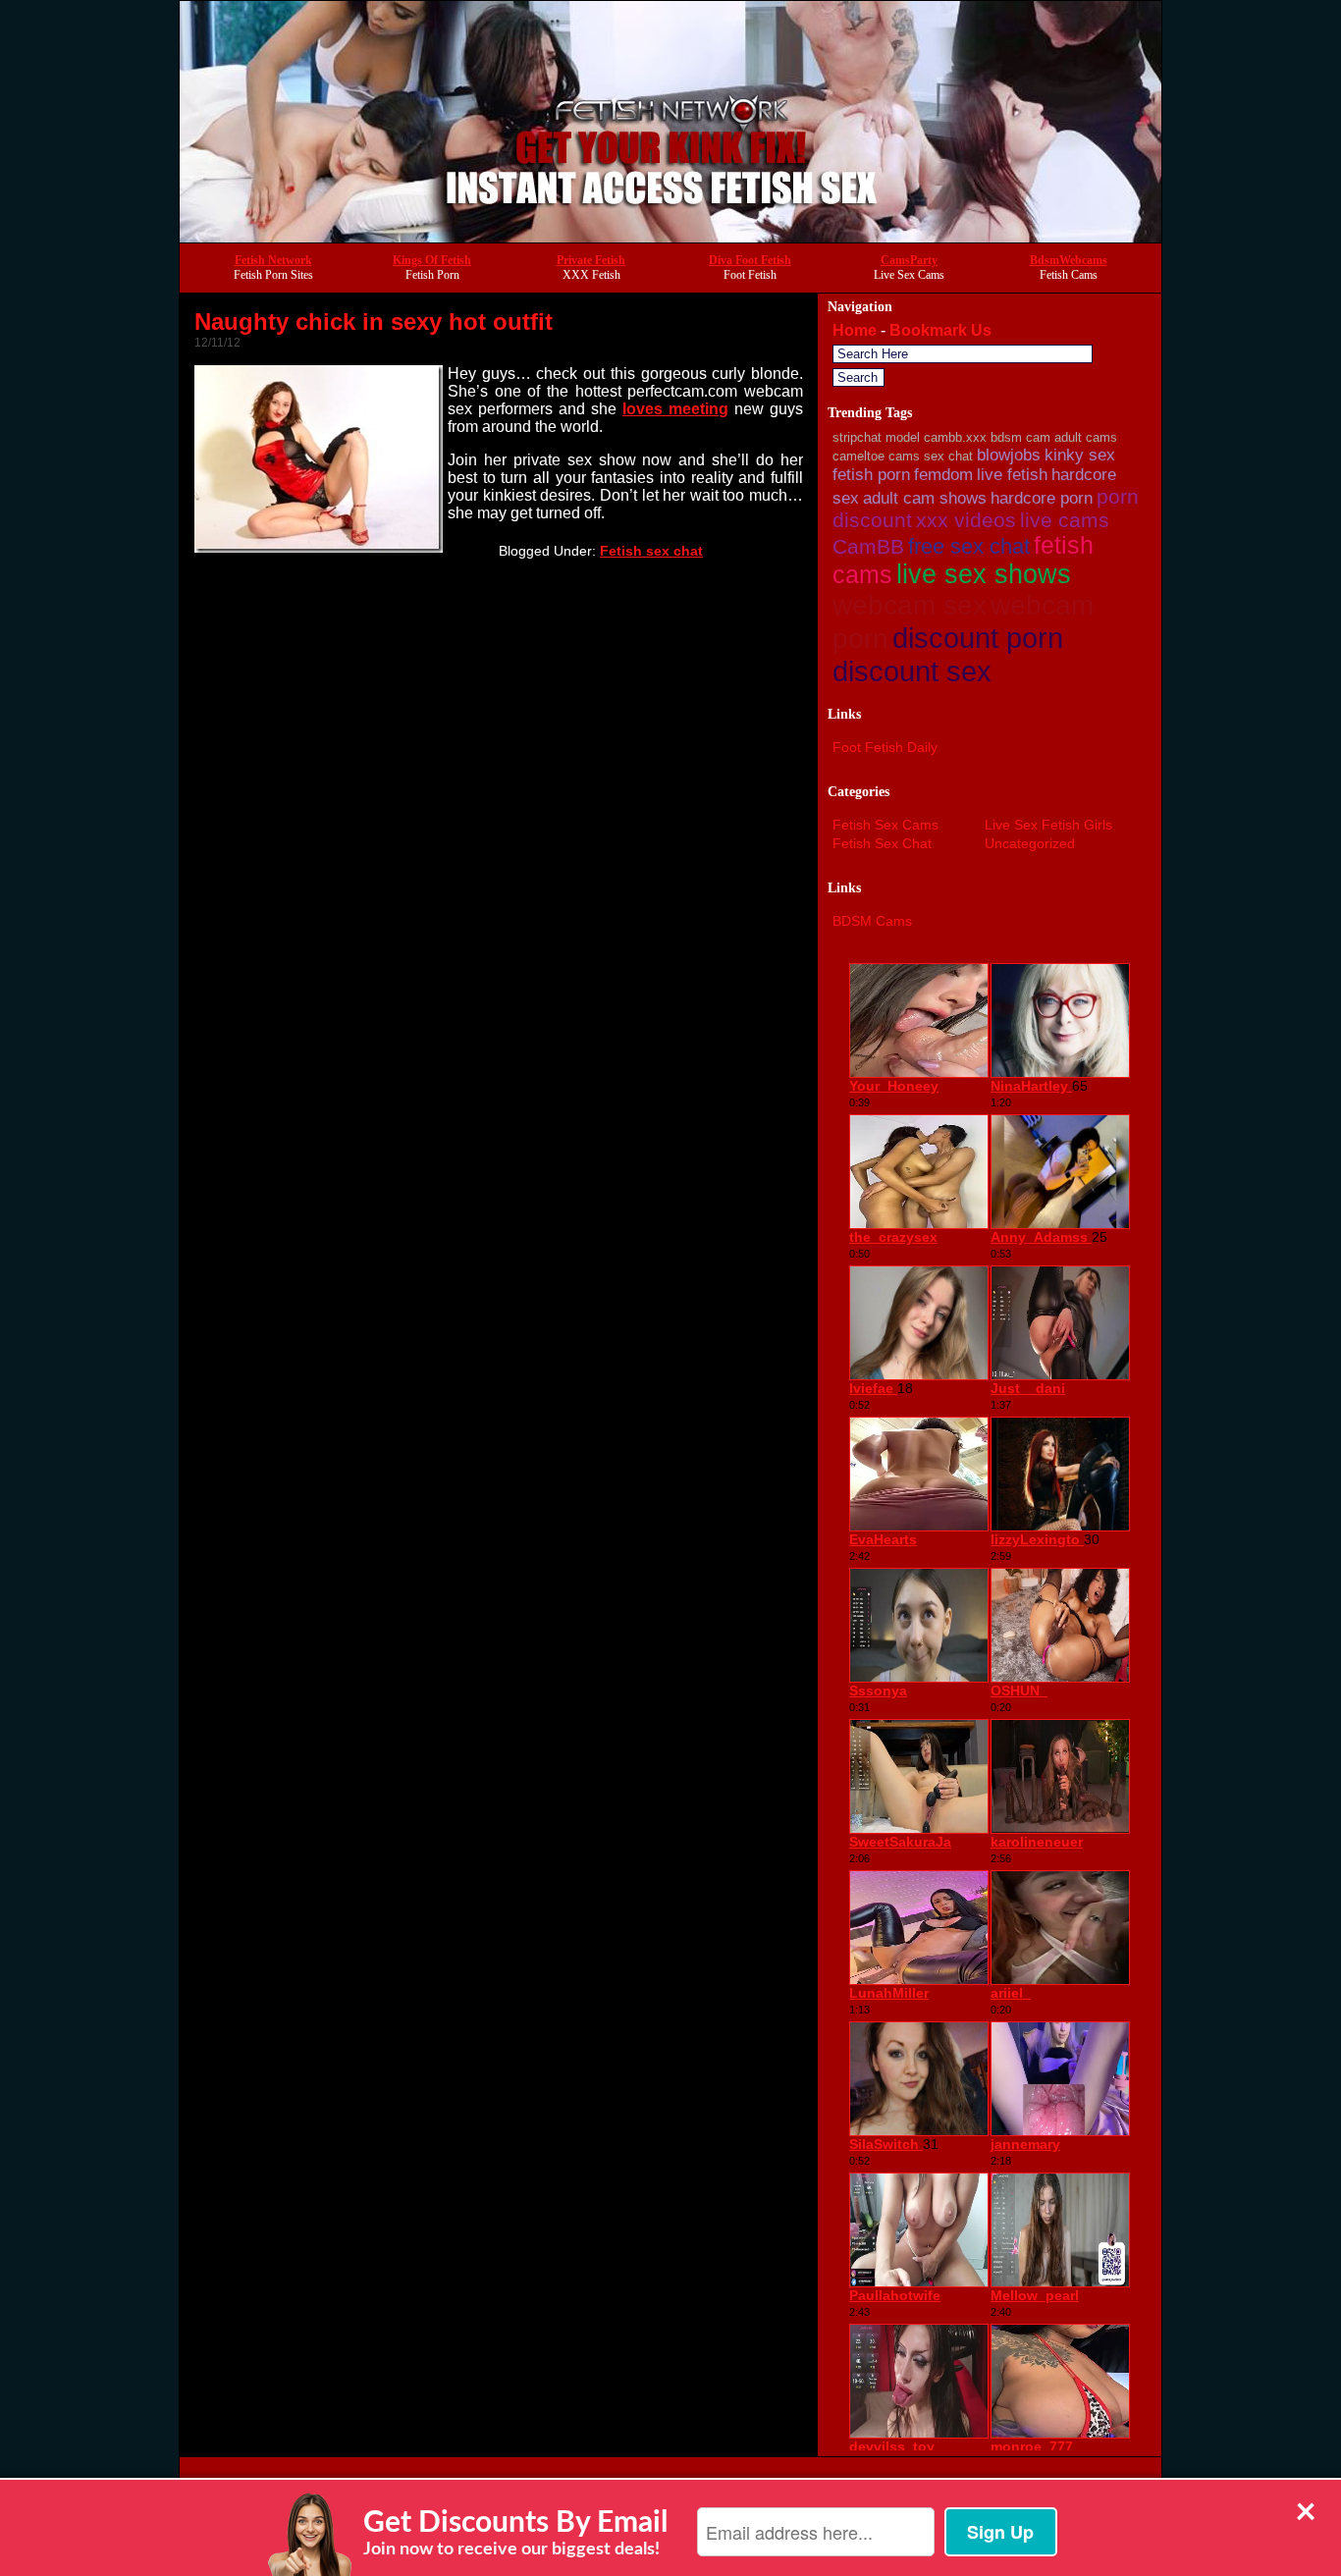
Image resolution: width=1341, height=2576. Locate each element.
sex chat (948, 456)
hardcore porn (1042, 498)
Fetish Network (273, 260)
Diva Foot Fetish (750, 260)
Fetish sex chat (651, 551)
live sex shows (984, 574)
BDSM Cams (872, 921)
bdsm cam (1020, 437)
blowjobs (1009, 455)
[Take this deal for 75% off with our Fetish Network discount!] (670, 237)
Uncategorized (1030, 843)
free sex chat (969, 546)
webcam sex (910, 605)
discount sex (912, 671)
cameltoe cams (876, 456)
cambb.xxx (955, 437)
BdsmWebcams (1069, 260)
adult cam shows (925, 498)
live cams (1065, 520)
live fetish (1012, 475)
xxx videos (966, 520)
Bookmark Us (940, 330)
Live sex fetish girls (1048, 825)
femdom (943, 475)
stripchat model (876, 437)
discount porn (978, 638)
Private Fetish (591, 260)
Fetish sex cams (885, 825)
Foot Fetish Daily (885, 747)
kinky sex (1080, 455)
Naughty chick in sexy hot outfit (374, 322)
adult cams (1086, 437)
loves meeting (675, 409)
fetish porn (871, 475)
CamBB (868, 546)
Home (855, 330)
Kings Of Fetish (432, 260)
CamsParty (909, 260)
